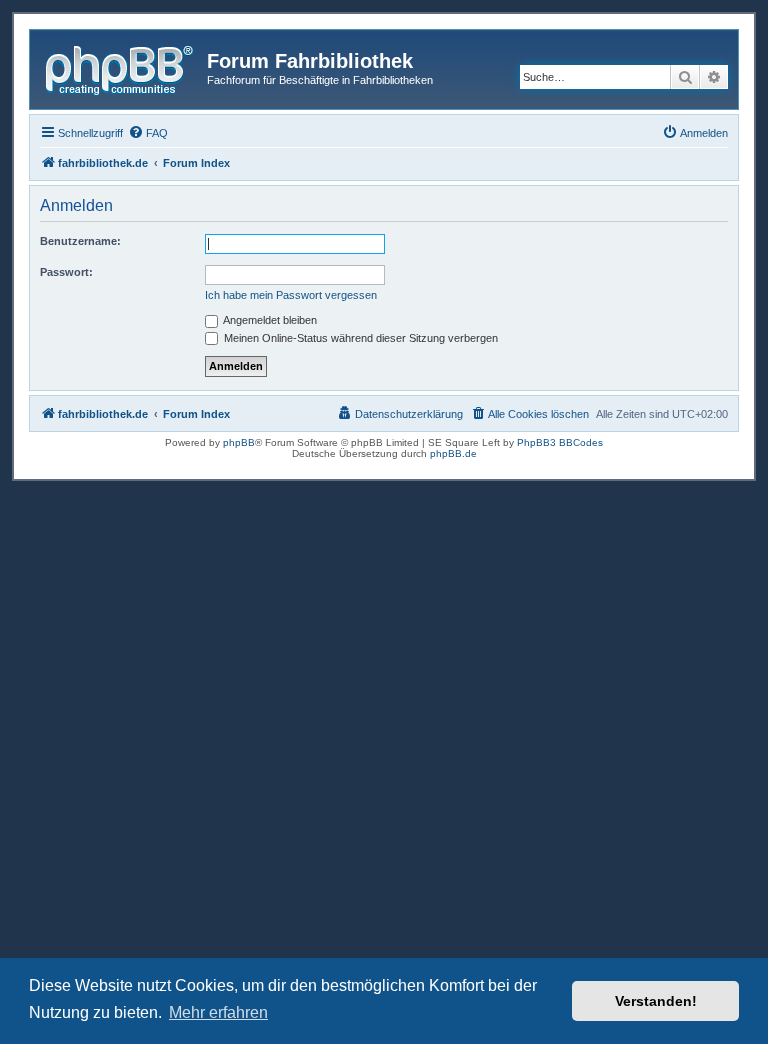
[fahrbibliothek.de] (121, 67)
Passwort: (66, 272)
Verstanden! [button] (656, 1001)
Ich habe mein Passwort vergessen (291, 295)
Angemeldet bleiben (269, 320)
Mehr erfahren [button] (218, 1012)
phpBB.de (453, 453)
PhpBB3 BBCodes (560, 442)
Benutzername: (80, 241)
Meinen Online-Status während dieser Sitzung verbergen (359, 338)
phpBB (239, 442)
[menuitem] (148, 133)
